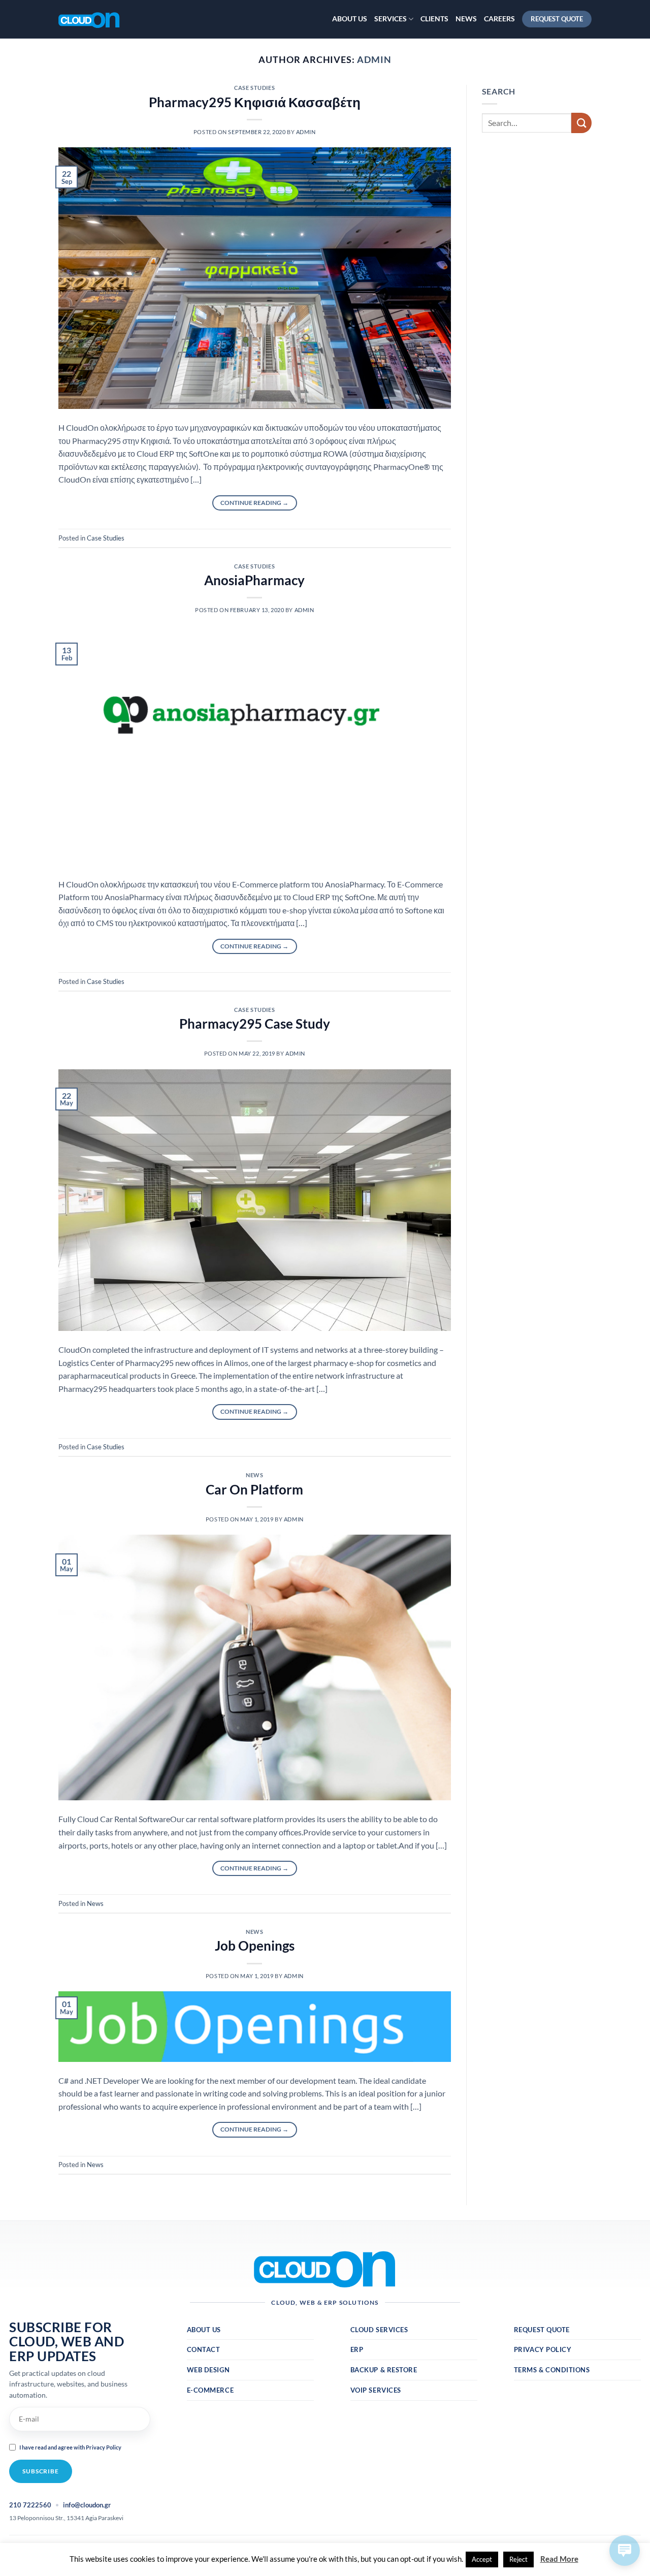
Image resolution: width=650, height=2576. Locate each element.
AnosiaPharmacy (254, 580)
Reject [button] (518, 2559)
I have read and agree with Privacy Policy (70, 2447)
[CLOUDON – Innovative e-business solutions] (109, 19)
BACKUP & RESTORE (384, 2370)
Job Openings (255, 1946)
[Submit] (581, 123)
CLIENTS (434, 19)
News (254, 1475)
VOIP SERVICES (376, 2390)
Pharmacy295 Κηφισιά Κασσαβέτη (255, 102)
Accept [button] (482, 2559)
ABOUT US (350, 19)
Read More (559, 2559)
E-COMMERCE (210, 2390)
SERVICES (391, 19)
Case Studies (254, 88)
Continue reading (254, 503)
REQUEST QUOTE (542, 2330)
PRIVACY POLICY (543, 2349)
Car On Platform (254, 1489)
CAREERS (499, 19)
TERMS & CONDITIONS (552, 2370)
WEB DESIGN (208, 2370)
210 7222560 (30, 2505)
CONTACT (204, 2349)
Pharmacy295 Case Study (255, 1024)
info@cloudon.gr (87, 2505)
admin (374, 59)
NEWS (466, 19)
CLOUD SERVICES (379, 2330)
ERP (357, 2349)
